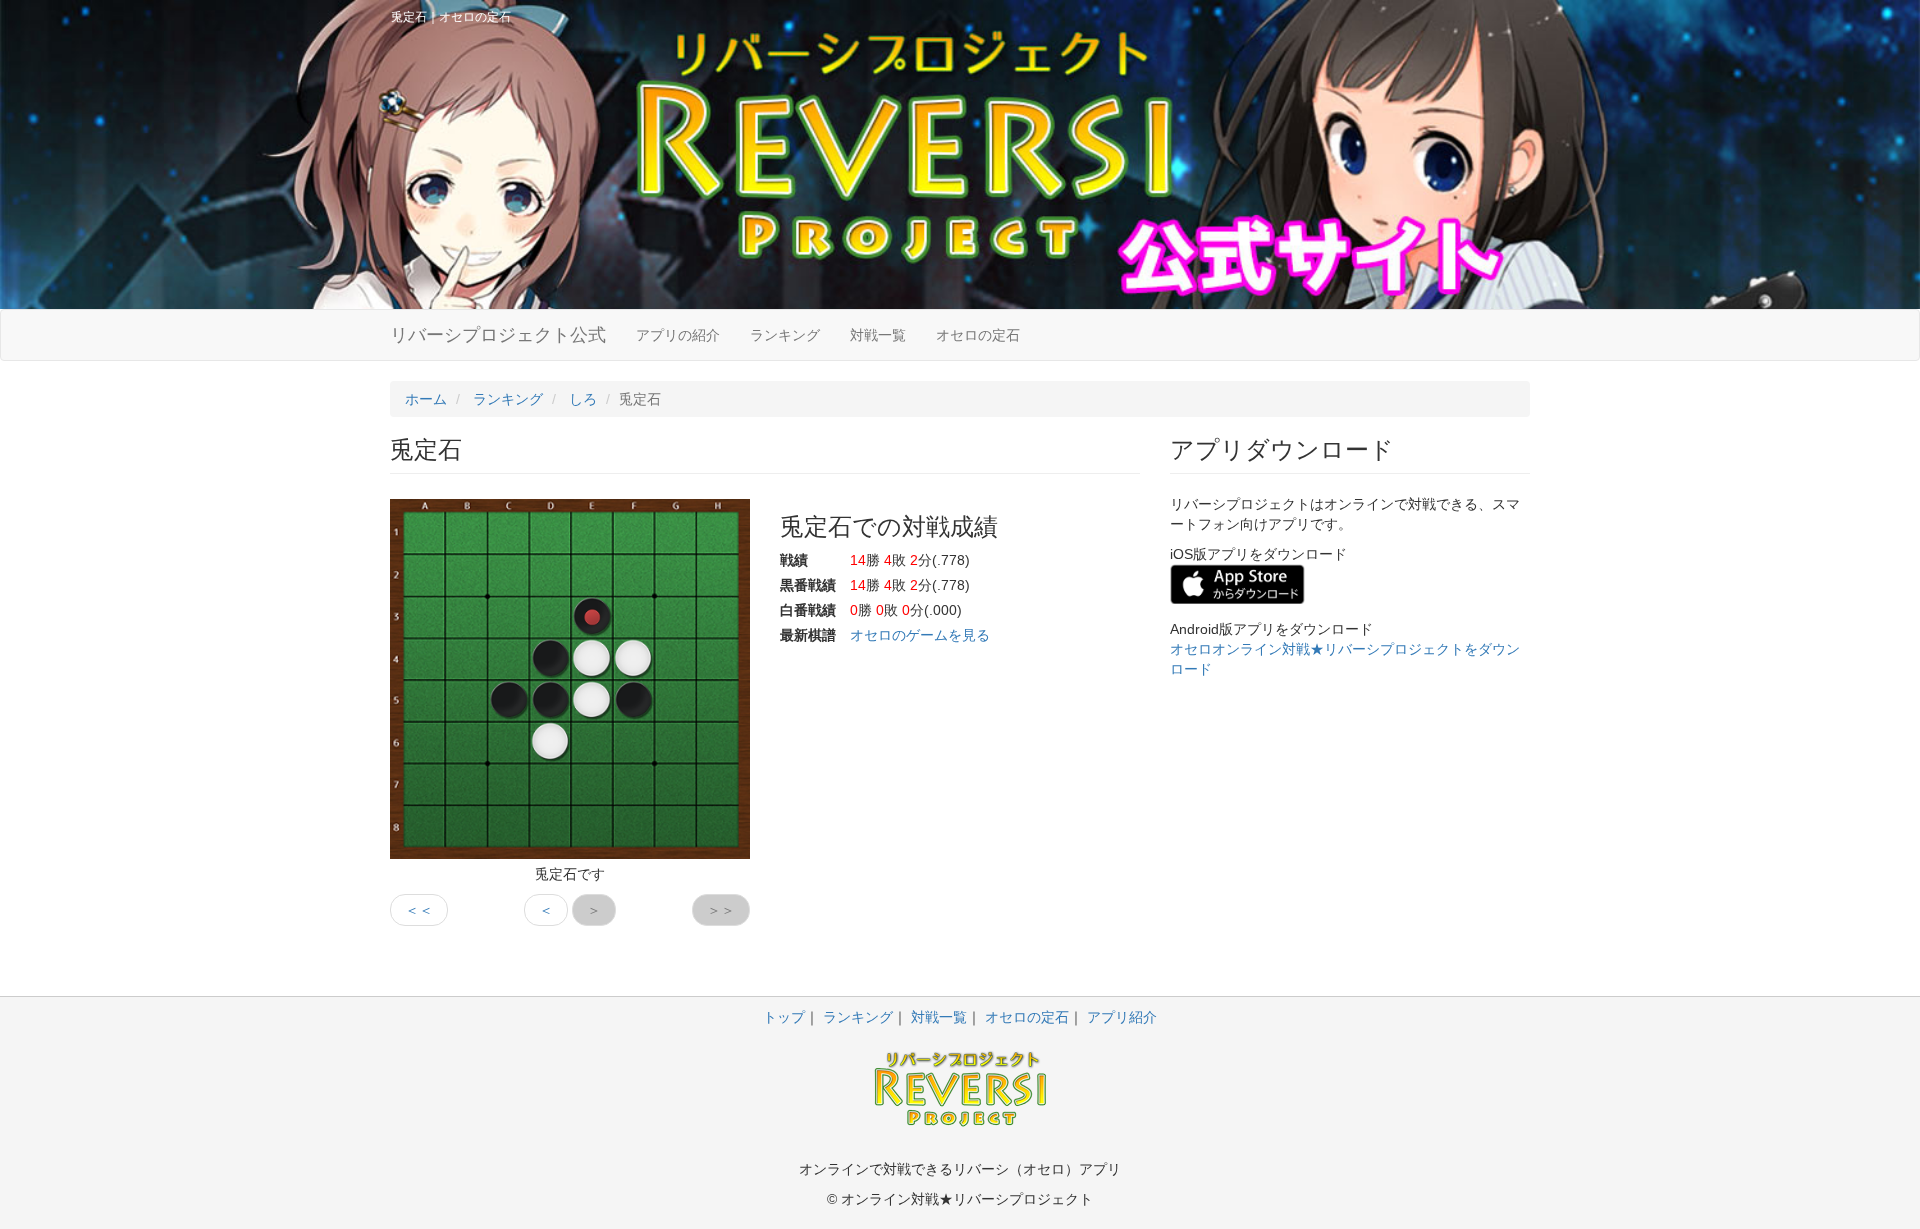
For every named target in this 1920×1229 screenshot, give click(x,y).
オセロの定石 (978, 335)
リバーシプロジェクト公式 (498, 335)
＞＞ (721, 910)
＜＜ (419, 910)
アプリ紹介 (1122, 1017)
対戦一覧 (878, 335)
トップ (784, 1017)
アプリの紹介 (678, 335)
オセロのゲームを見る (920, 635)
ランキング (785, 335)
